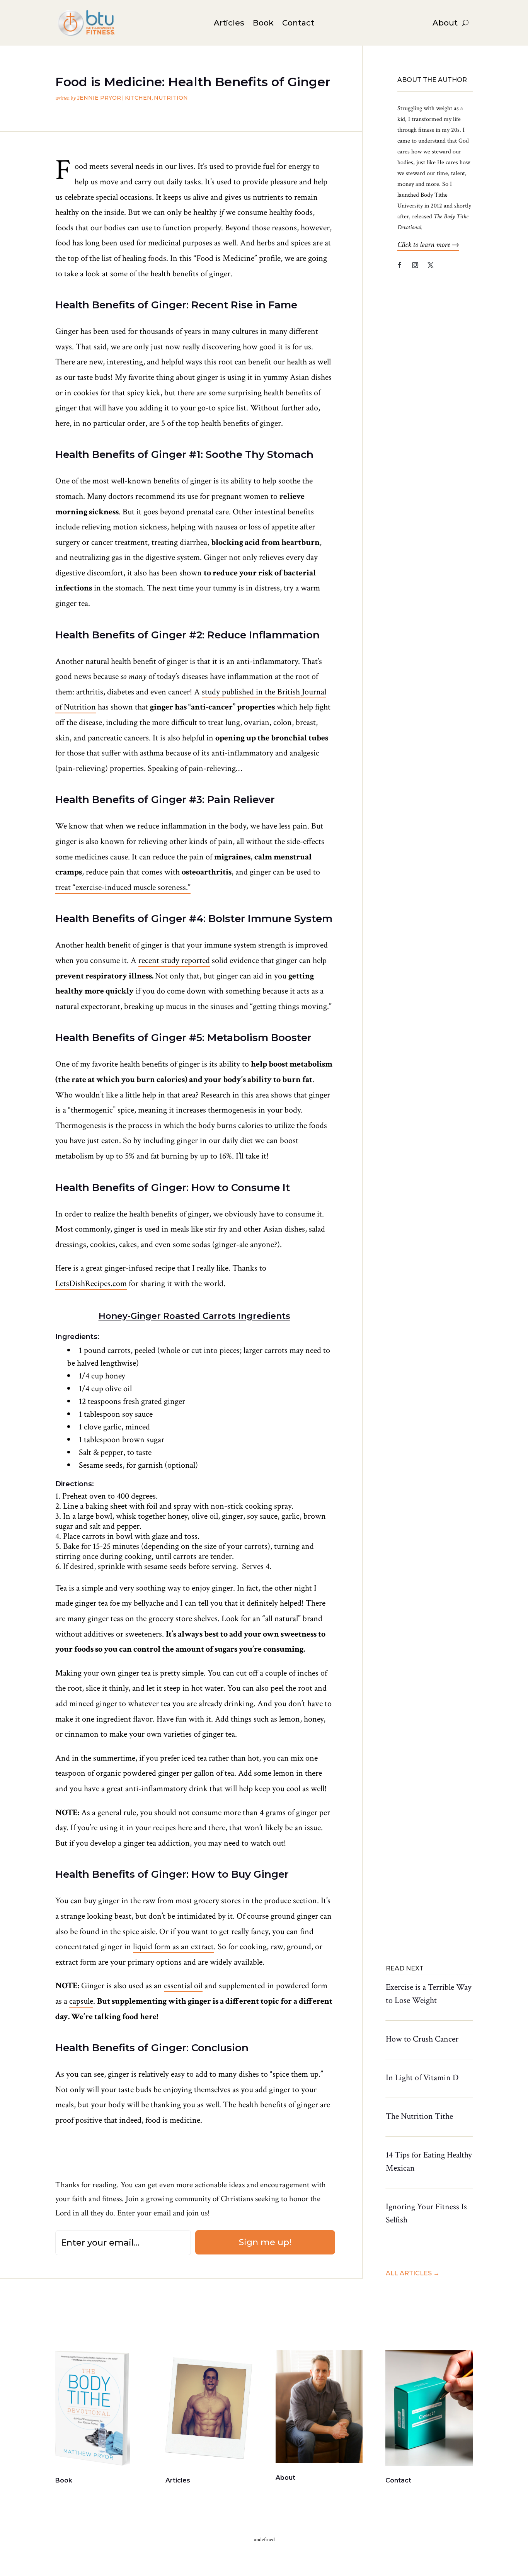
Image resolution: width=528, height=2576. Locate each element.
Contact (298, 24)
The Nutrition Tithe (419, 2116)
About (445, 24)
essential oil (183, 1986)
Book (263, 24)
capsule (81, 2001)
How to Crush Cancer (422, 2039)
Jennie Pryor (99, 98)
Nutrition (171, 98)
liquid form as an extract (173, 1947)
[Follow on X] (431, 265)
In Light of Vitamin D (422, 2078)
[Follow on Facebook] (400, 265)
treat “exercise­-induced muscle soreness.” (123, 887)
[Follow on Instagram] (415, 265)
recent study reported (174, 960)
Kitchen (138, 98)
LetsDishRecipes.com (91, 1284)
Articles (229, 24)
